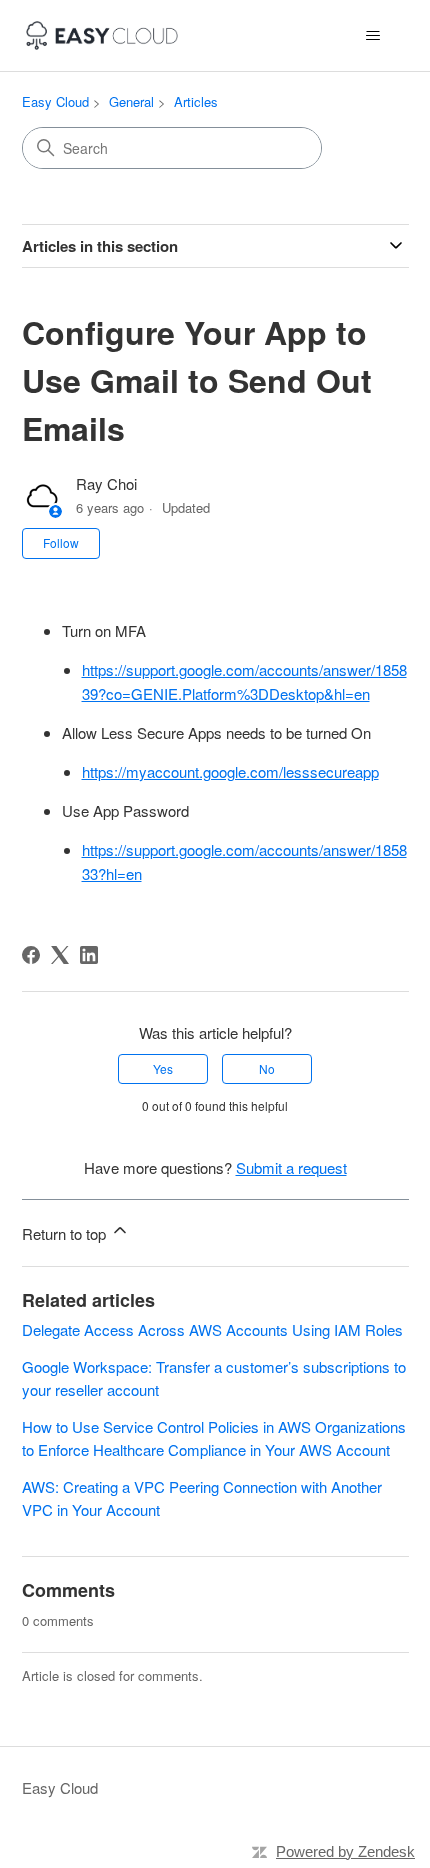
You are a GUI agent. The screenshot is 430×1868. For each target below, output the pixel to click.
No (267, 1068)
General (131, 101)
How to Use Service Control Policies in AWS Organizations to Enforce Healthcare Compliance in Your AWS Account (214, 1438)
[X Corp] (60, 955)
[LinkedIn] (89, 955)
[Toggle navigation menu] (373, 36)
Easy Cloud (55, 101)
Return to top (66, 1233)
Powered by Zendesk (345, 1851)
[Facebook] (31, 955)
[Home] (102, 35)
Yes (163, 1068)
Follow (61, 542)
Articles (196, 101)
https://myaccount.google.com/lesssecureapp (230, 771)
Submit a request (291, 1167)
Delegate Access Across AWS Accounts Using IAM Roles (212, 1329)
